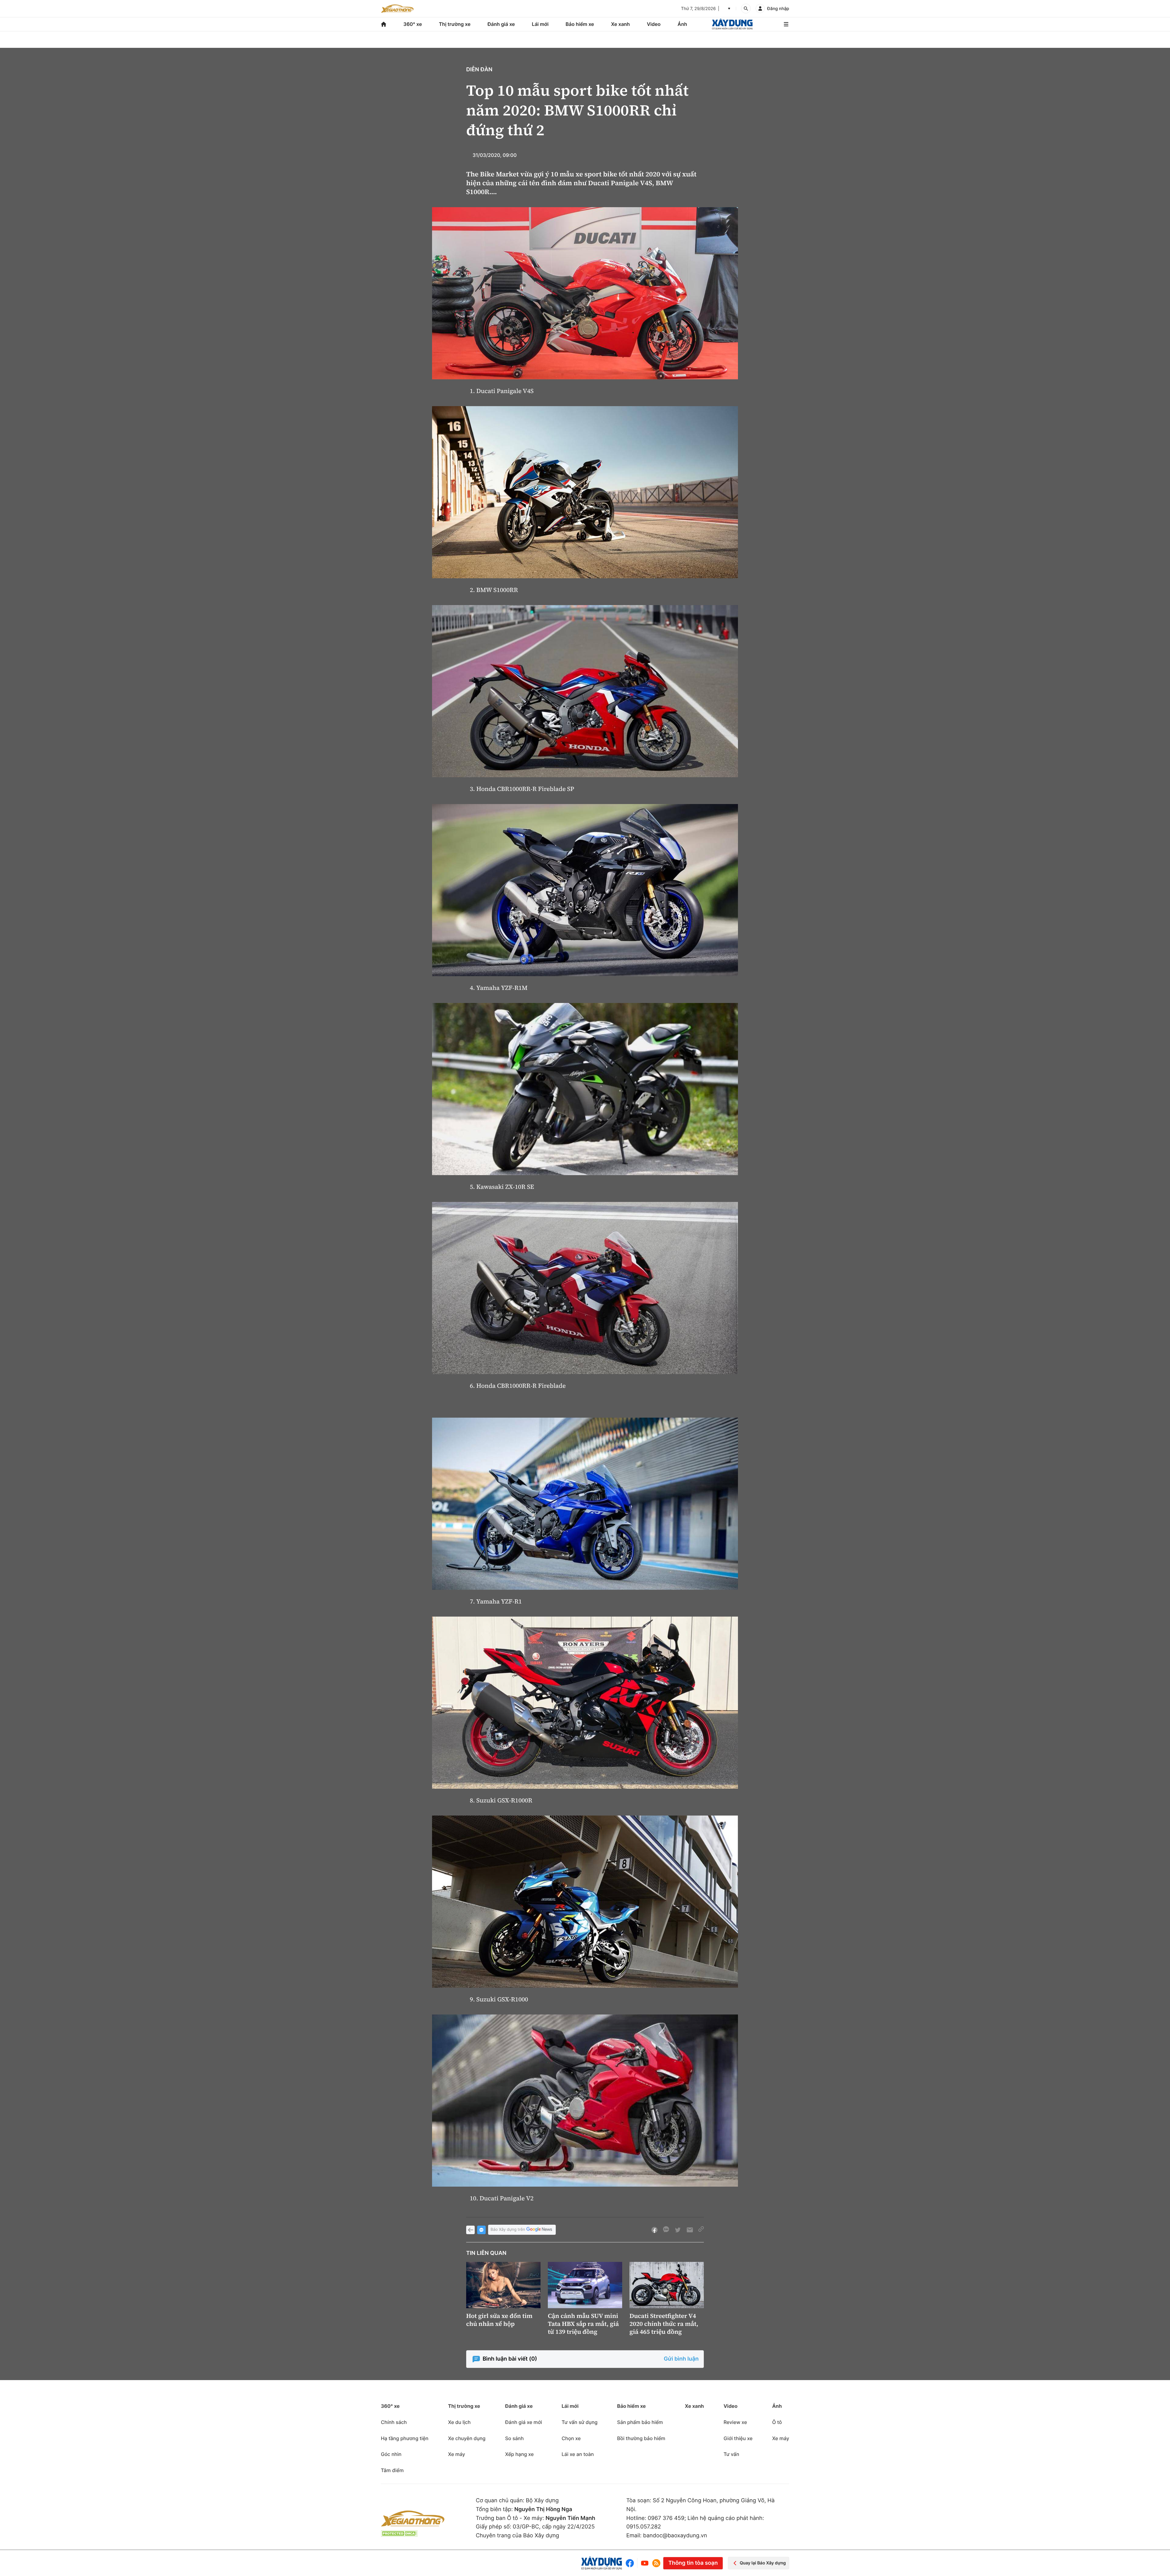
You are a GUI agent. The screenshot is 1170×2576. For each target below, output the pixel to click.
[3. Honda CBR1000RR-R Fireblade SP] (585, 691)
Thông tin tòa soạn (693, 2563)
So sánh (514, 2438)
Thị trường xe (455, 24)
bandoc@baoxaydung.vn (675, 2536)
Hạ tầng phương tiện (405, 2438)
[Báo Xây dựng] (732, 24)
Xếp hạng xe (519, 2454)
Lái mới (540, 24)
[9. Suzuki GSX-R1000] (585, 1902)
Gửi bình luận (681, 2359)
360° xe (413, 24)
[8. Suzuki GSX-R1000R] (585, 1703)
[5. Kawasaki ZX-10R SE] (585, 1089)
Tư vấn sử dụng (580, 2422)
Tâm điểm (392, 2470)
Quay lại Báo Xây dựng (763, 2563)
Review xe (735, 2422)
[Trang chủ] (384, 24)
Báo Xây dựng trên (508, 2230)
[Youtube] (645, 2563)
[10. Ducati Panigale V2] (585, 2101)
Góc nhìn (391, 2454)
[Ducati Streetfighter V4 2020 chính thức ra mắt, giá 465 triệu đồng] (667, 2285)
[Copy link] (701, 2230)
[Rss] (656, 2563)
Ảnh (682, 24)
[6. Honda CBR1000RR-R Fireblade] (585, 1288)
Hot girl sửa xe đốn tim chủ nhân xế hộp (499, 2320)
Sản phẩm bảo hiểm (640, 2422)
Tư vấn (731, 2454)
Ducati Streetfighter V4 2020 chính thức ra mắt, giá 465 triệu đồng (664, 2324)
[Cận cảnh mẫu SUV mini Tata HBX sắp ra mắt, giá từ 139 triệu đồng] (585, 2285)
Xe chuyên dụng (467, 2438)
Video (654, 24)
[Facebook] (631, 2563)
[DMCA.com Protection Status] (399, 2533)
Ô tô (777, 2422)
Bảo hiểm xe (580, 24)
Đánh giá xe (501, 24)
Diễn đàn (479, 70)
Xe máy (456, 2454)
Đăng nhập (778, 9)
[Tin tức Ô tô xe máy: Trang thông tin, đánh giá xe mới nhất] (397, 9)
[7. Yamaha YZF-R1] (585, 1504)
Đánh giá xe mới (524, 2422)
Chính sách (394, 2422)
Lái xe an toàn (578, 2454)
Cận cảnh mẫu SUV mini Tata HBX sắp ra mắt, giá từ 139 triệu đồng (583, 2324)
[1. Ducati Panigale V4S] (585, 293)
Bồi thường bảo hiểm (641, 2438)
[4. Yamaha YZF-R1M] (585, 890)
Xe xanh (620, 24)
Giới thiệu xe (738, 2438)
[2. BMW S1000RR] (585, 492)
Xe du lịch (459, 2422)
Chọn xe (571, 2438)
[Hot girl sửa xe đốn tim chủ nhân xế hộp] (503, 2285)
